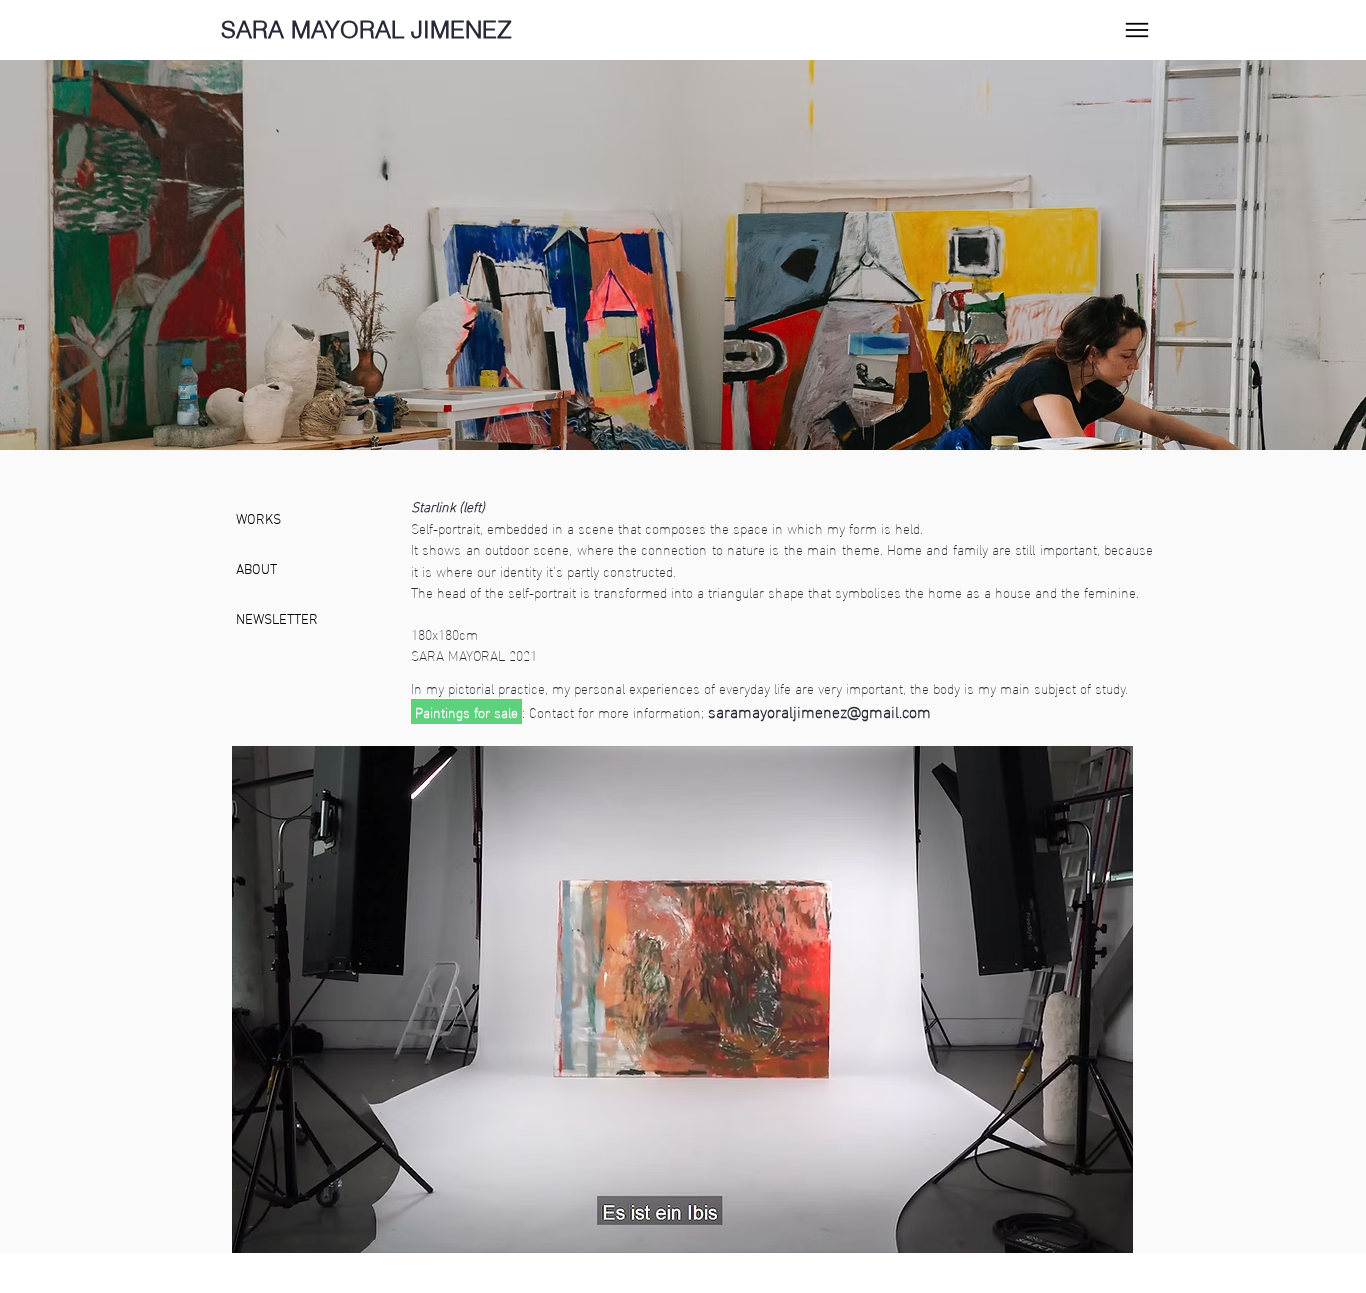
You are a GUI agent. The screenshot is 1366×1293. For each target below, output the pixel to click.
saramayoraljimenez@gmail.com (819, 710)
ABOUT (256, 570)
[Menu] (1137, 29)
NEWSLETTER (277, 620)
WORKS (258, 520)
